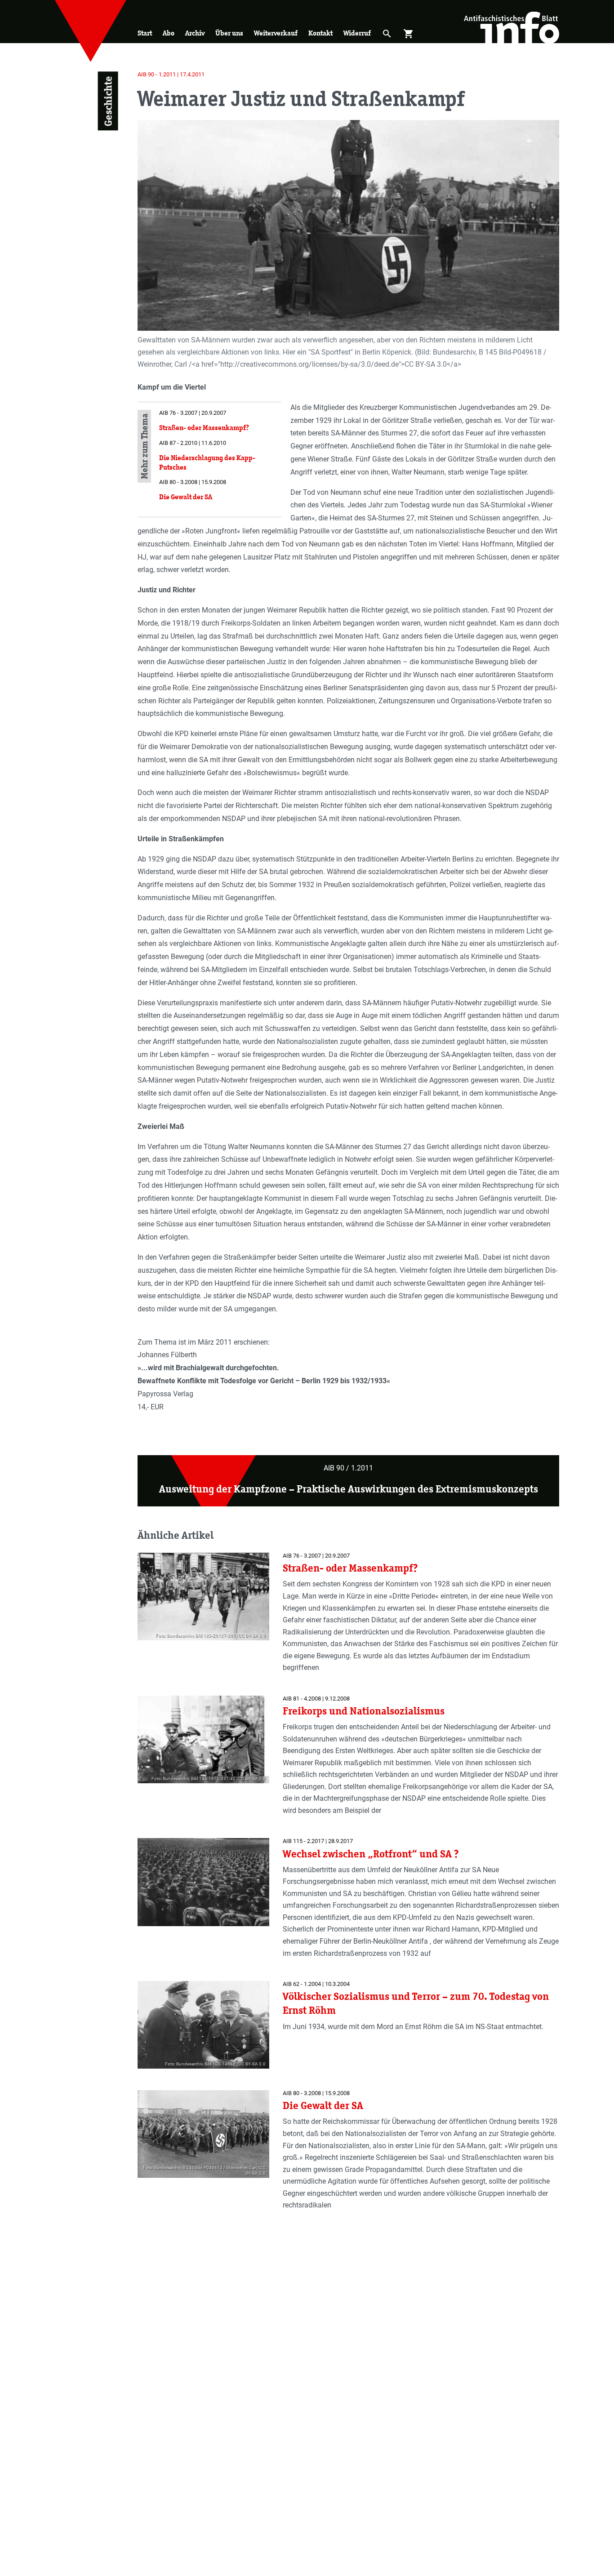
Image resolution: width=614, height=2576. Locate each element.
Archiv (195, 33)
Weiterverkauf (276, 33)
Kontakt (320, 33)
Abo (169, 33)
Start (145, 33)
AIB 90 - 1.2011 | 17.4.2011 (171, 74)
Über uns (229, 33)
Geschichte (108, 101)
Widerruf (357, 33)
